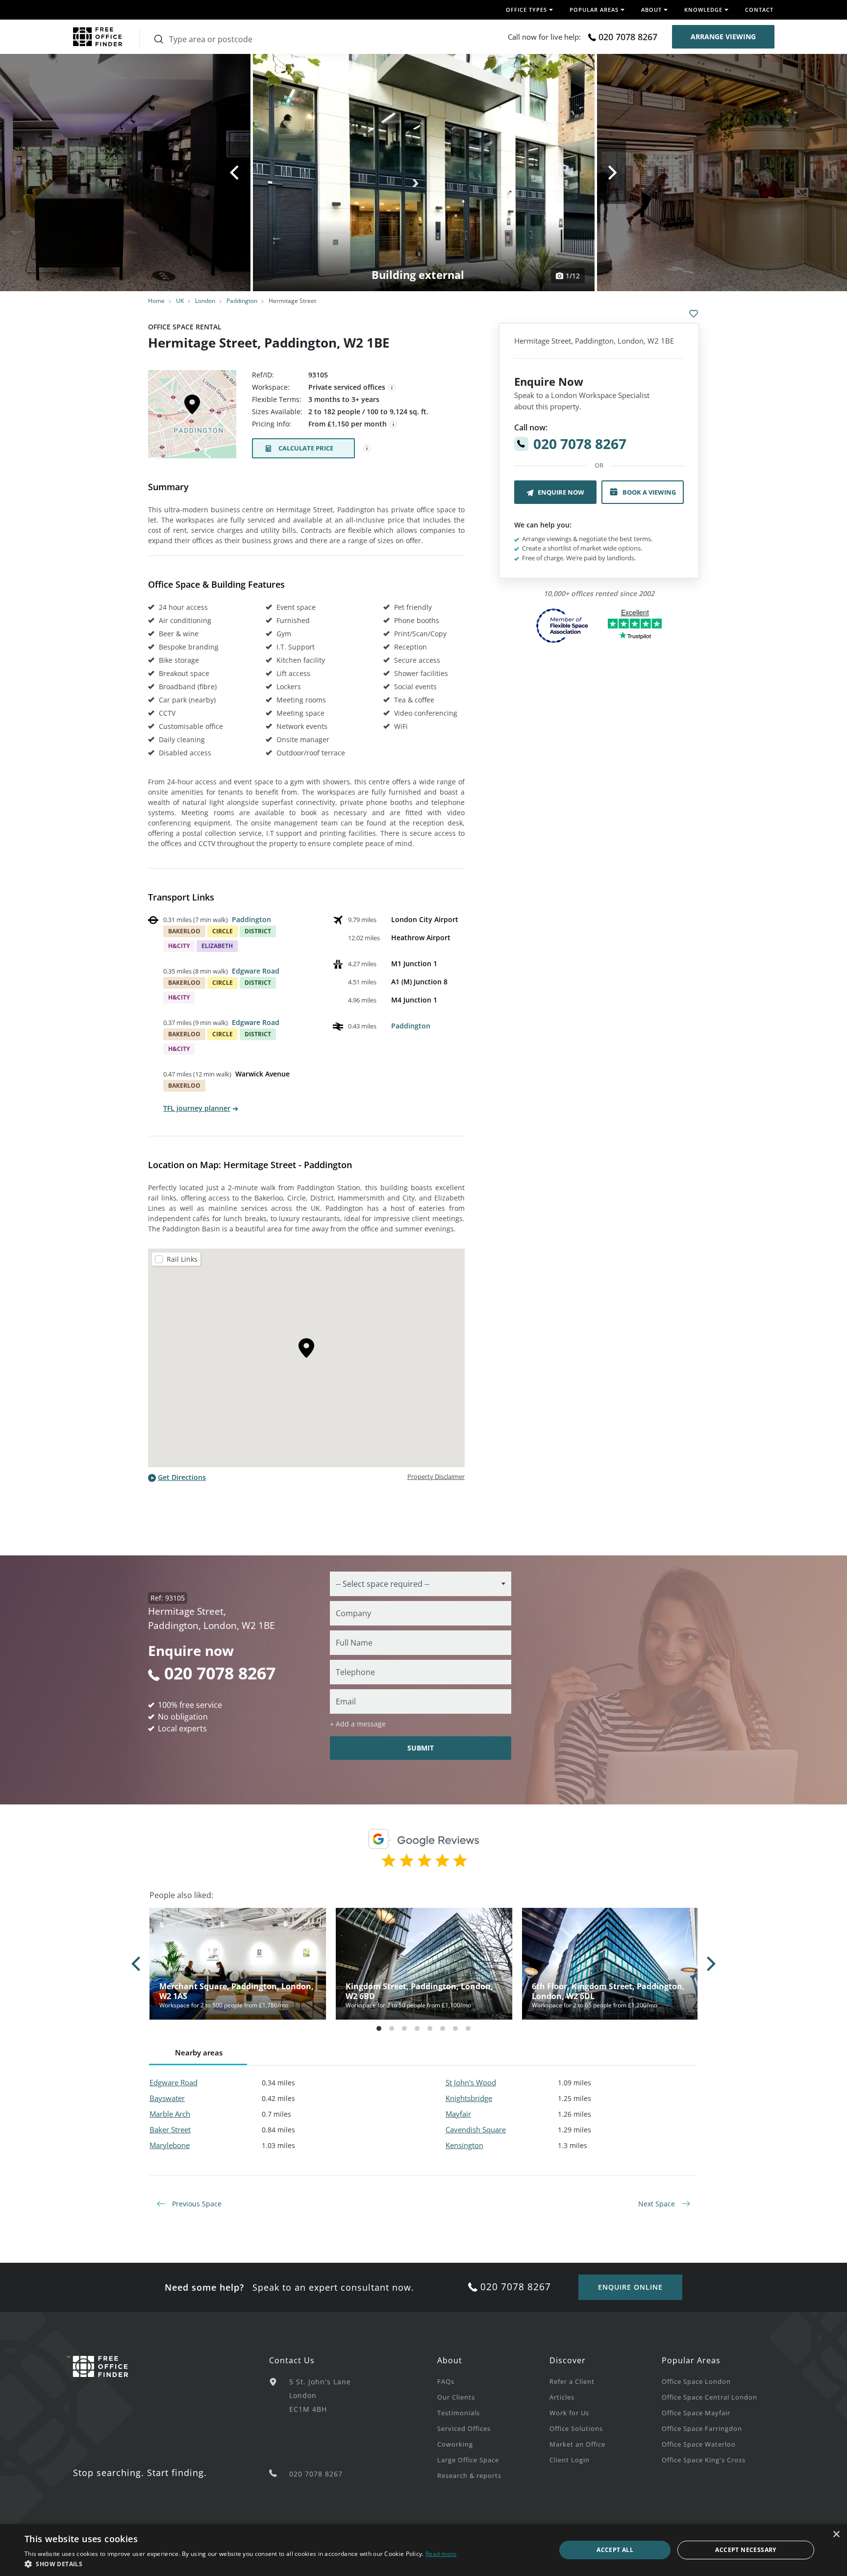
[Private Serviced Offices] (392, 388)
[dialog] (423, 2550)
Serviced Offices (464, 2428)
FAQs (446, 2381)
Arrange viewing (723, 37)
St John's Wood (471, 2082)
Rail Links (182, 1259)
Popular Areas (691, 2360)
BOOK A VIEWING (649, 492)
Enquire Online (630, 2287)
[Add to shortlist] (694, 314)
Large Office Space (468, 2460)
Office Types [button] (526, 10)
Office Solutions (576, 2428)
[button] (241, 2564)
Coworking (455, 2444)
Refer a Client (572, 2381)
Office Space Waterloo (699, 2444)
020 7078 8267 (628, 37)
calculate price (306, 448)
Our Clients (456, 2397)
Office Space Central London (710, 2397)
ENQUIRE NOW (561, 492)
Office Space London (696, 2381)
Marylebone (170, 2145)
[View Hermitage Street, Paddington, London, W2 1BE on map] (192, 417)
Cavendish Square (476, 2129)
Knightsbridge (469, 2098)
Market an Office (577, 2444)
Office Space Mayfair (696, 2413)
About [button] (651, 10)
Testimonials (459, 2413)
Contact (759, 10)
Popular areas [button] (594, 10)
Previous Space (196, 2204)
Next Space (658, 2204)
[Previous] (236, 173)
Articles (562, 2397)
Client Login (570, 2460)
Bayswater (167, 2098)
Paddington (242, 301)
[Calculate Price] (367, 449)
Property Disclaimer (436, 1476)
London (205, 301)
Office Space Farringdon (702, 2428)
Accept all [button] (615, 2550)
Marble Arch (170, 2114)
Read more (441, 2554)
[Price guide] (394, 425)
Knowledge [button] (703, 10)
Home (156, 301)
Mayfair (458, 2114)
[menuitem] (493, 2381)
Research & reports (469, 2476)
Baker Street (170, 2129)
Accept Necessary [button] (746, 2550)
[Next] (611, 173)
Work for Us (569, 2413)
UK (180, 301)
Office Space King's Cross (704, 2460)
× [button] (836, 2535)
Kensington (464, 2145)
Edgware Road (256, 971)
